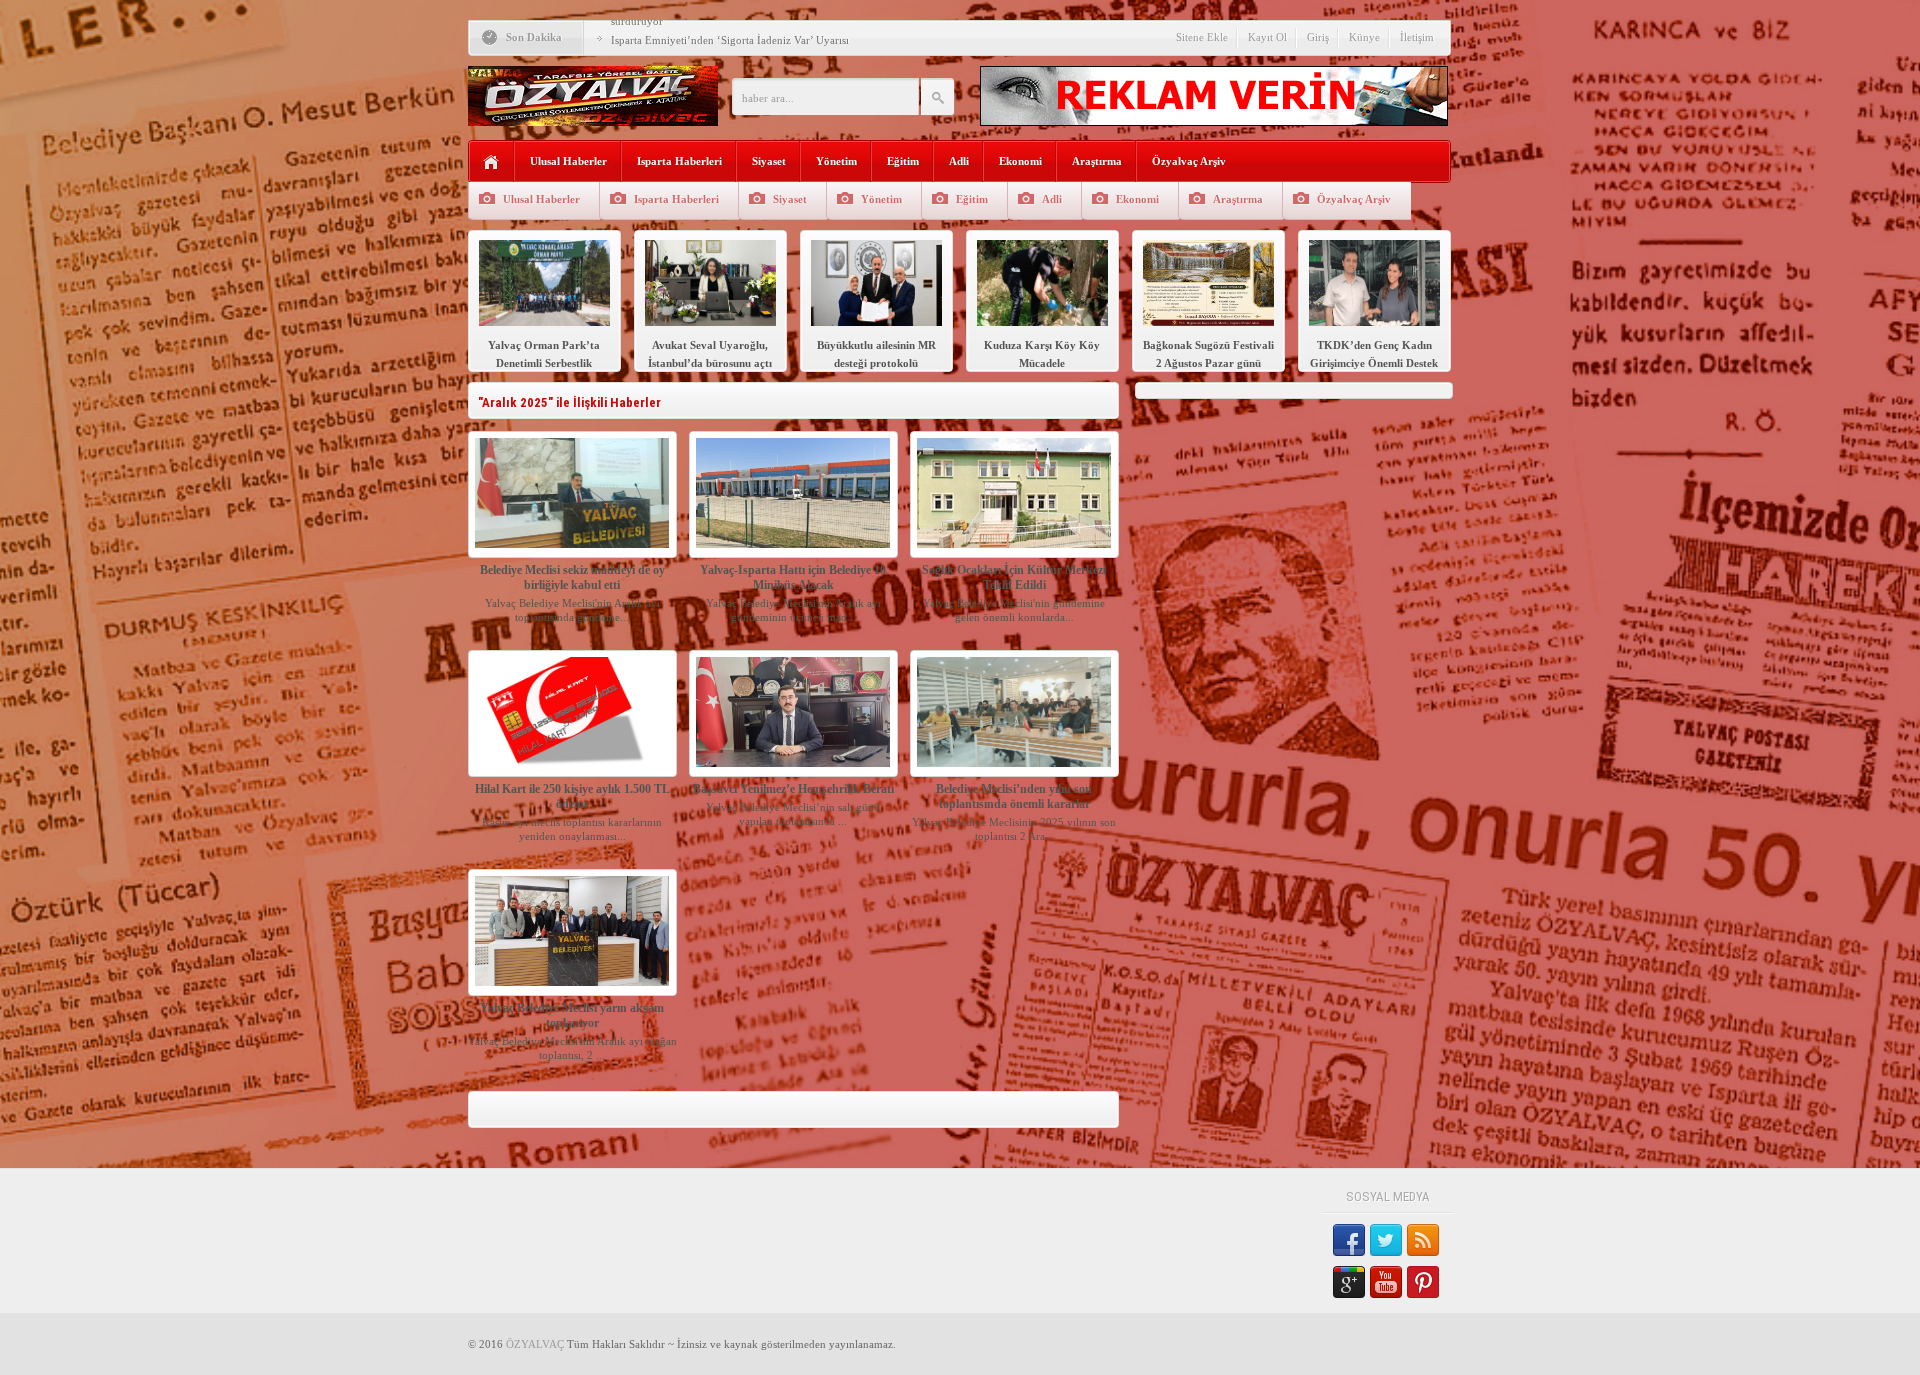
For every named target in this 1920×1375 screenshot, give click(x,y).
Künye (1364, 37)
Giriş (1318, 37)
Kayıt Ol (1267, 37)
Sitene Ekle (1202, 37)
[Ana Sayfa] (491, 162)
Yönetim (836, 161)
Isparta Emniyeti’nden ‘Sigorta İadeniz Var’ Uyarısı (730, 40)
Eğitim (903, 161)
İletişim (1417, 37)
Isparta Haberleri (679, 161)
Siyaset (769, 161)
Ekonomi (1020, 161)
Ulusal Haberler (568, 161)
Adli (959, 161)
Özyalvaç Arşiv (1189, 161)
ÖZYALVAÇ (535, 1344)
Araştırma (1097, 161)
